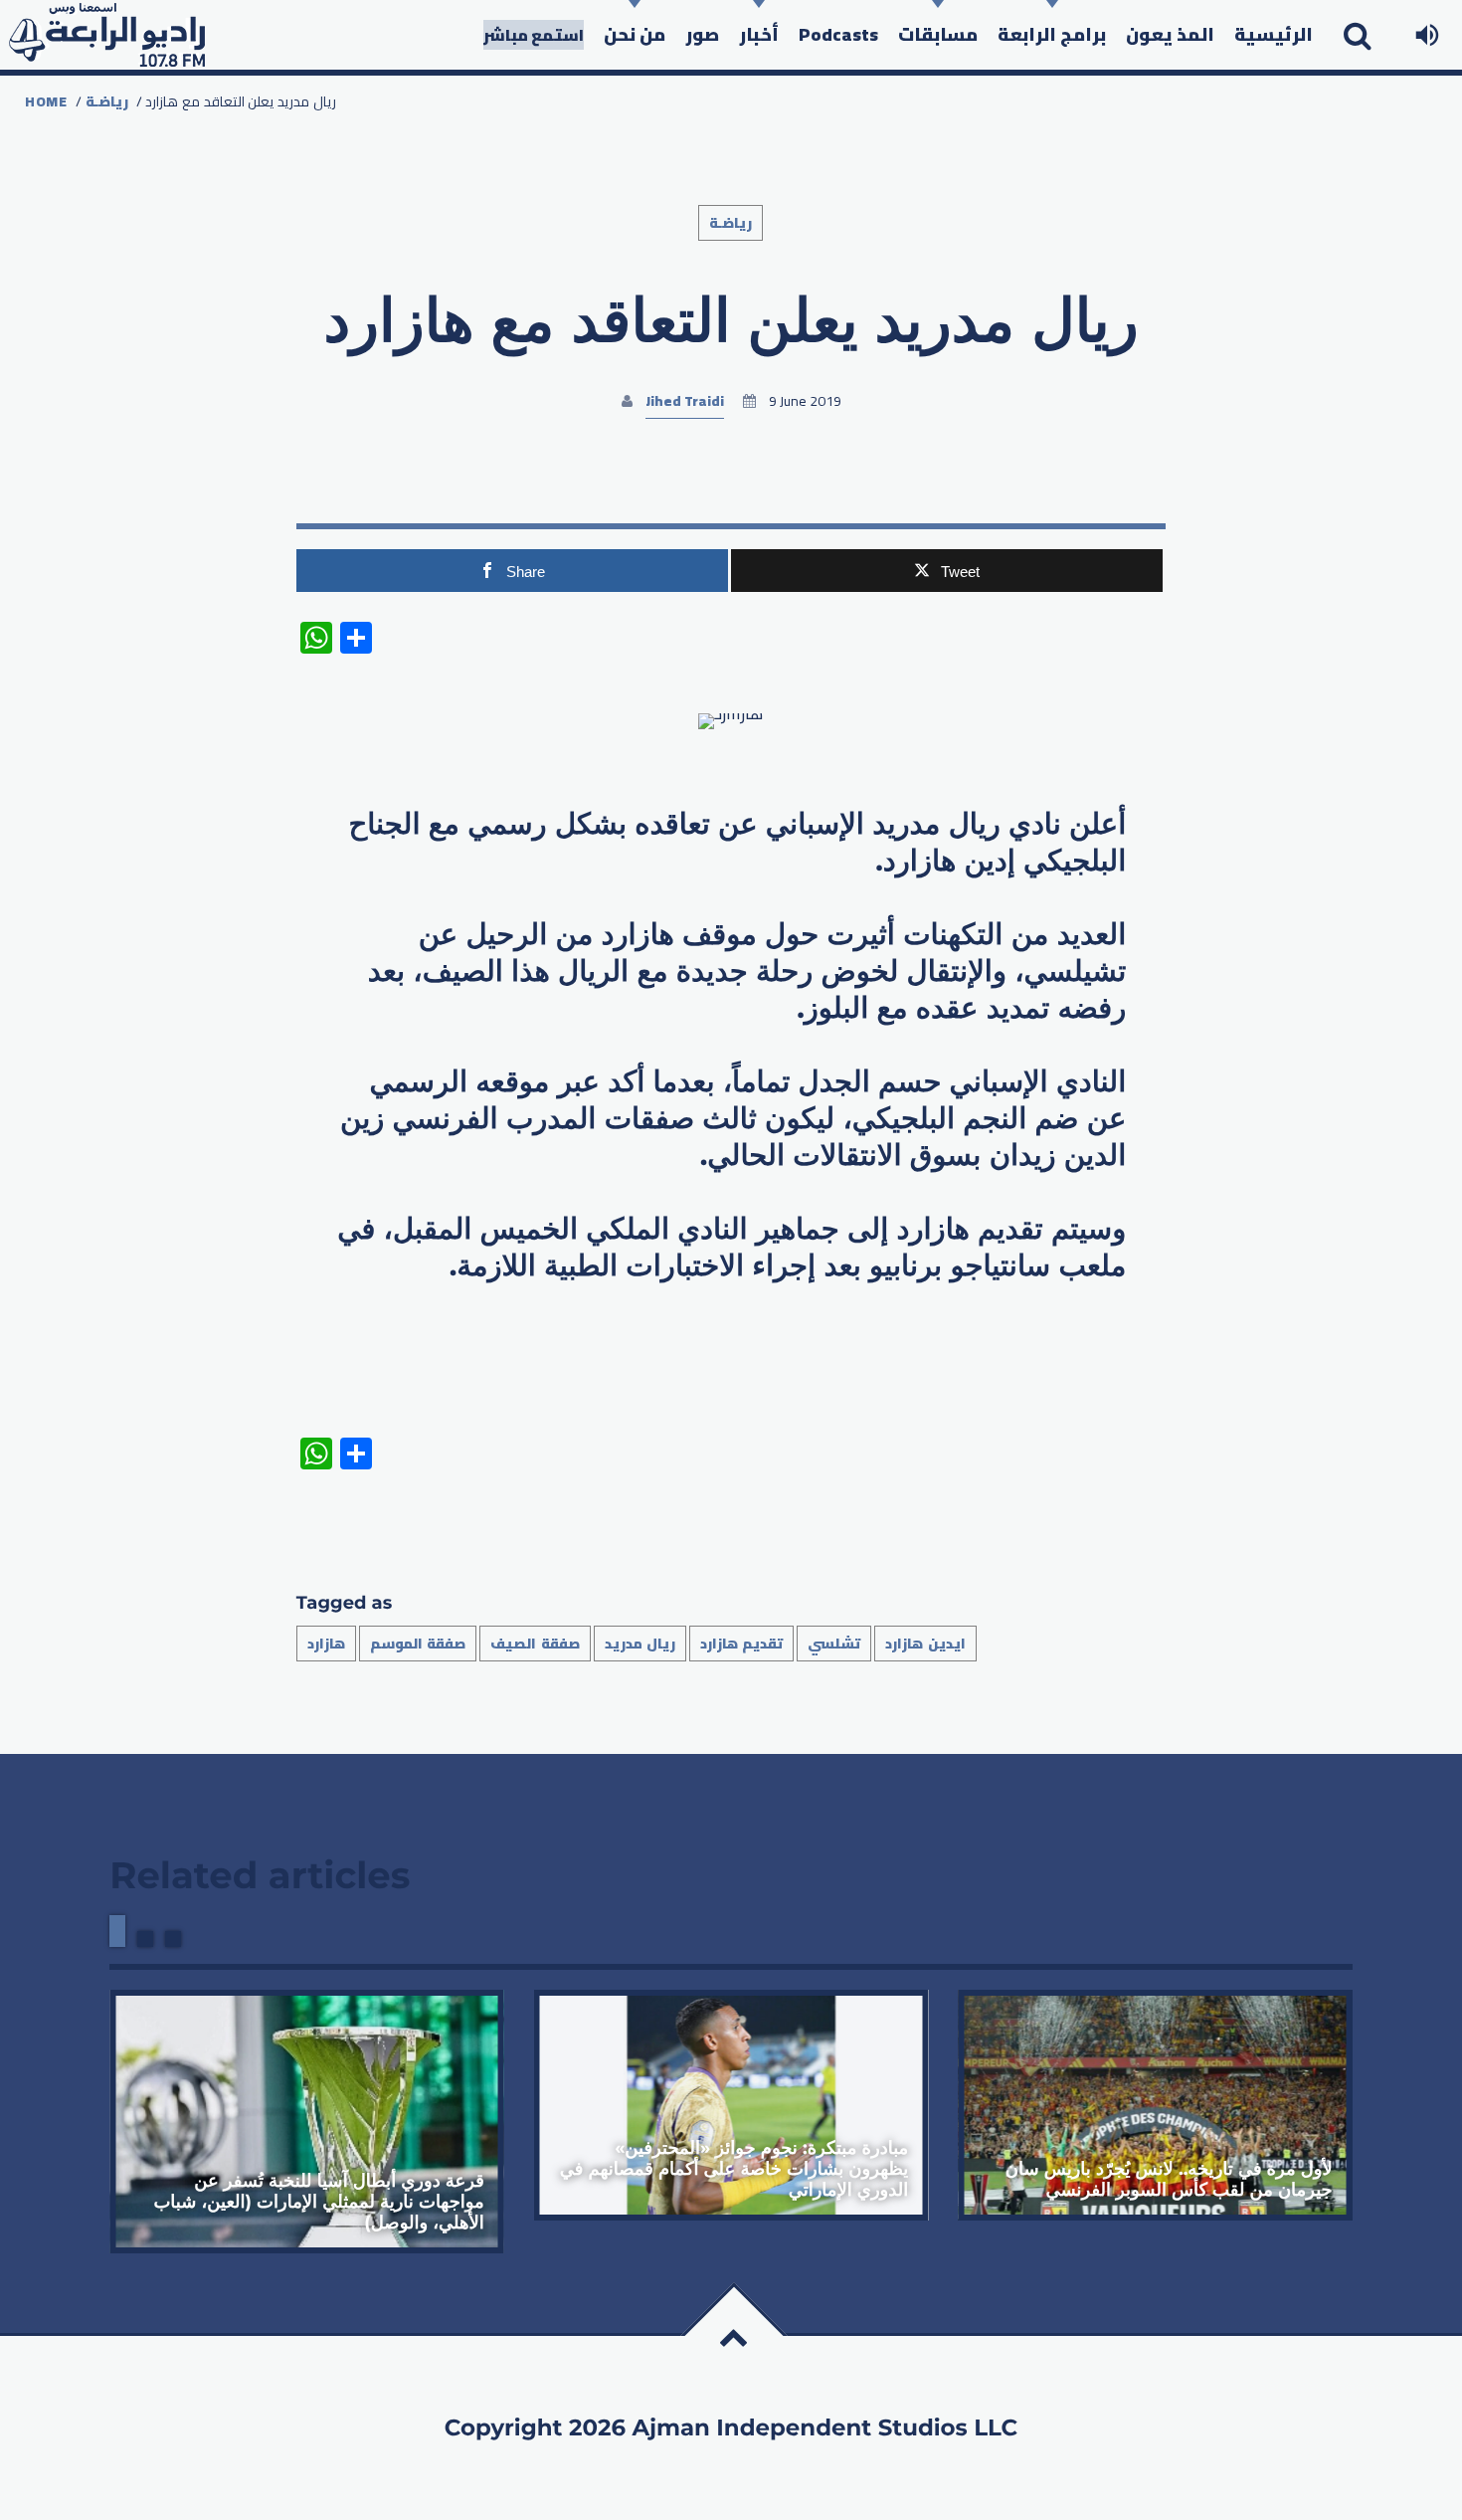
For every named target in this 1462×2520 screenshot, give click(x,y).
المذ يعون (1170, 34)
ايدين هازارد (925, 1644)
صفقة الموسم (418, 1644)
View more (307, 2121)
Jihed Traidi (685, 401)
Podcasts (838, 34)
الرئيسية (1274, 34)
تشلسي (834, 1644)
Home (46, 101)
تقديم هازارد (741, 1644)
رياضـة (107, 101)
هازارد (326, 1644)
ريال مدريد (640, 1644)
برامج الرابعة (1052, 34)
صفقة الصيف (535, 1644)
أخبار (759, 34)
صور (702, 34)
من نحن (635, 34)
